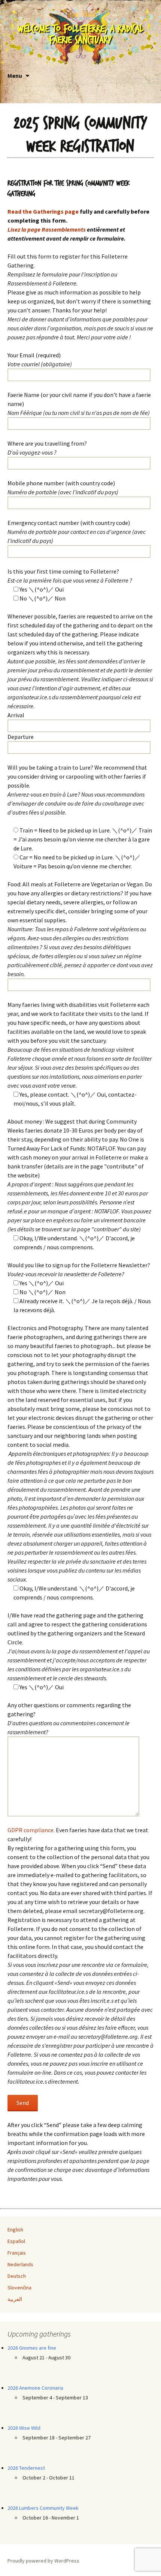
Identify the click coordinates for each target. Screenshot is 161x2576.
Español (16, 2241)
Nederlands (20, 2264)
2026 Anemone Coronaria (35, 2388)
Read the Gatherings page (43, 211)
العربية (15, 2299)
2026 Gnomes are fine (32, 2348)
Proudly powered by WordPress (43, 2561)
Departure (21, 737)
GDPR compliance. (31, 1830)
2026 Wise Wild (24, 2428)
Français (17, 2253)
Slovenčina (19, 2288)
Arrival (16, 715)
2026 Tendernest (26, 2468)
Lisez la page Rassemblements (47, 229)
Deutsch (17, 2276)
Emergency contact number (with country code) (77, 532)
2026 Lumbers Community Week (43, 2508)
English (15, 2230)
